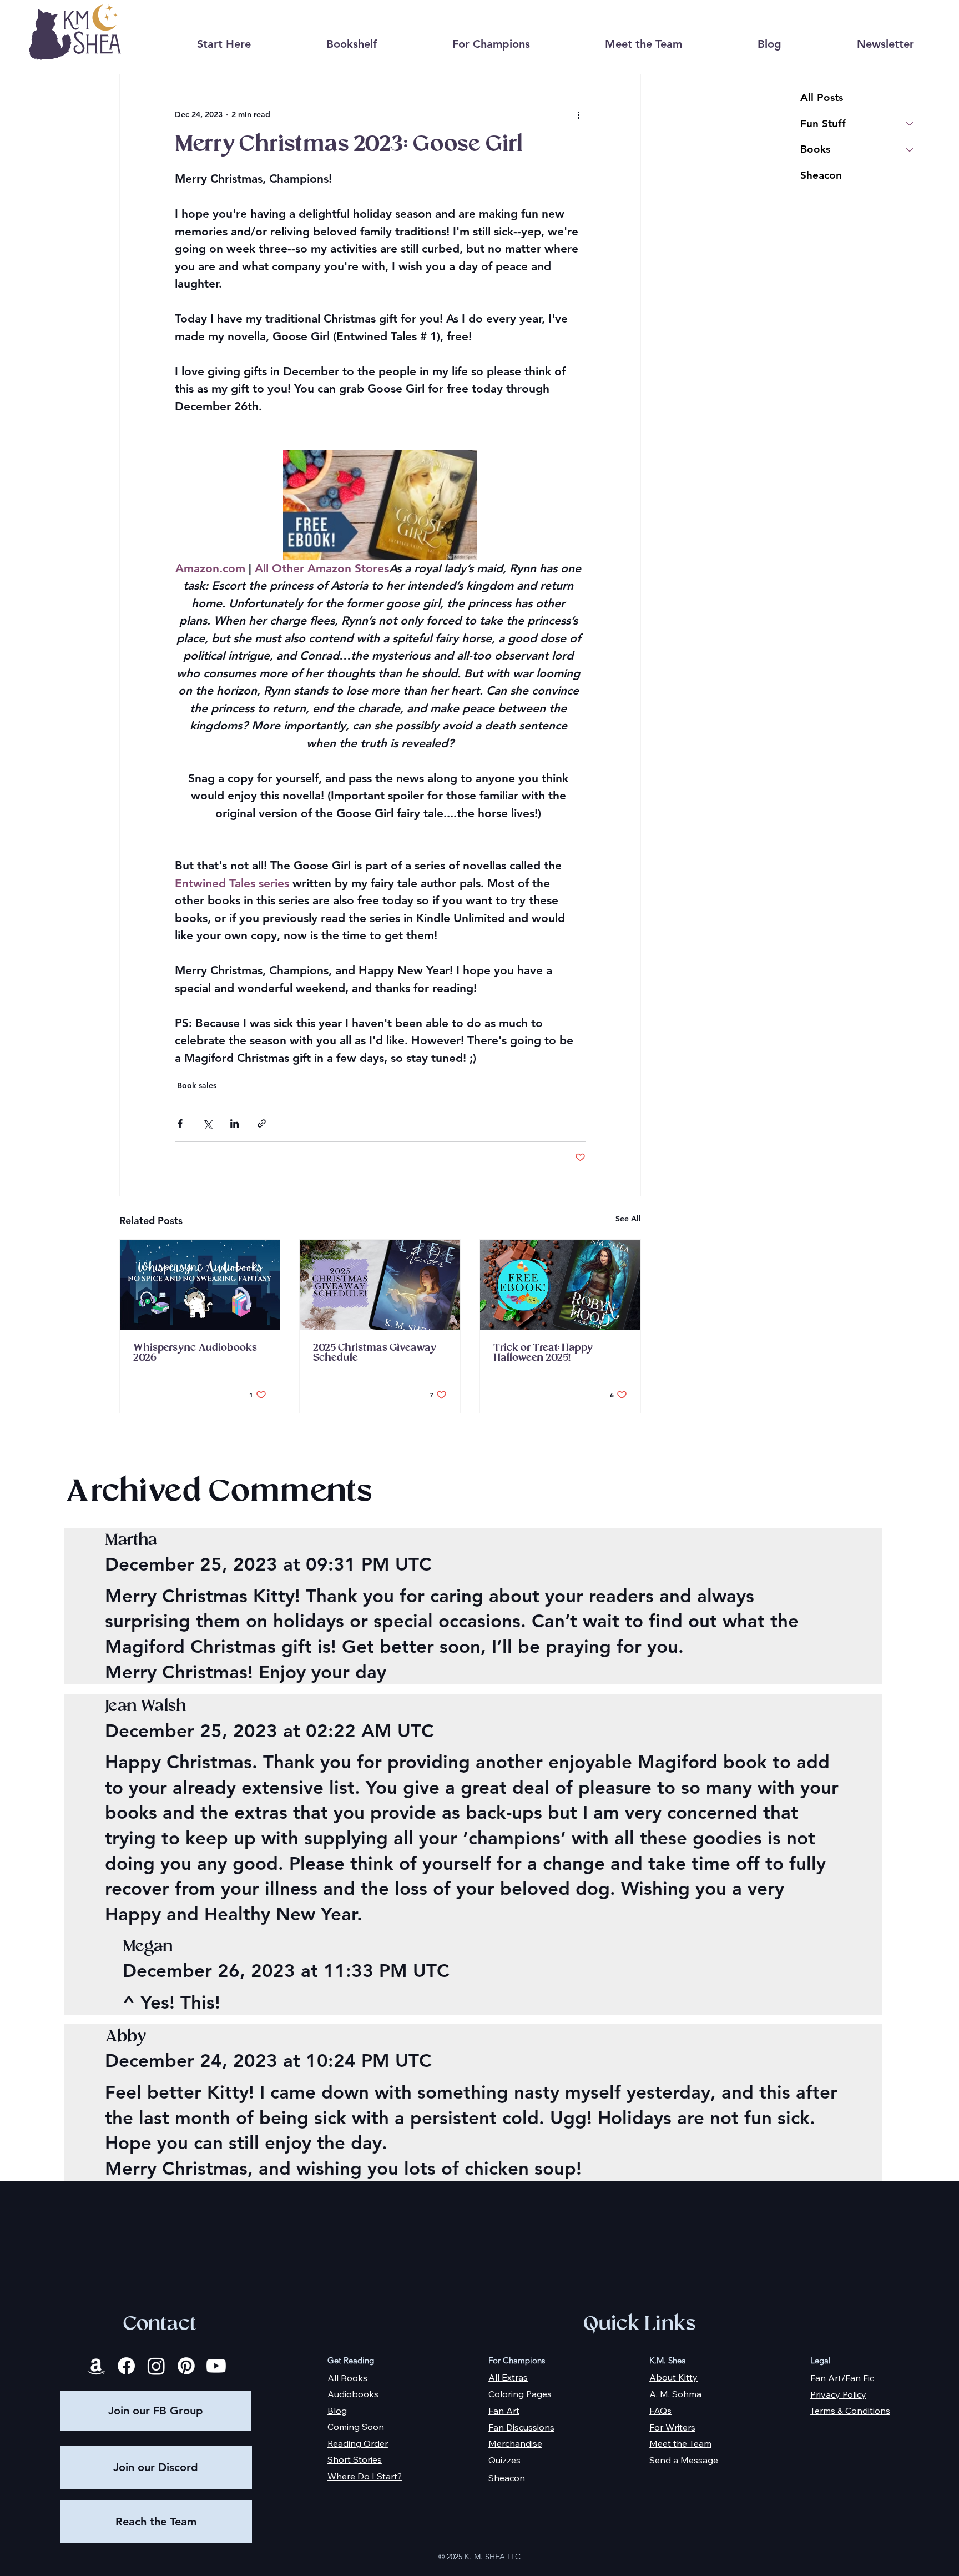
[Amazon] (96, 2366)
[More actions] (579, 114)
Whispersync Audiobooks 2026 (195, 1353)
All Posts (822, 97)
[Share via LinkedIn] (234, 1123)
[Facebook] (126, 2366)
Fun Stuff (823, 124)
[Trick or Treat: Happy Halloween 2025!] (560, 1285)
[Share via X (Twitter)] (207, 1123)
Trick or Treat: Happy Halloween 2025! (543, 1353)
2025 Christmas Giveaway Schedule (374, 1353)
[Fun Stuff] (910, 124)
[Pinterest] (186, 2366)
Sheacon (821, 175)
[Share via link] (262, 1123)
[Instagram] (156, 2366)
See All (628, 1219)
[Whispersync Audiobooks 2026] (200, 1285)
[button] (352, 44)
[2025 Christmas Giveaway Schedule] (380, 1285)
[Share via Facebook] (180, 1123)
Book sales (197, 1085)
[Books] (910, 150)
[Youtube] (216, 2366)
